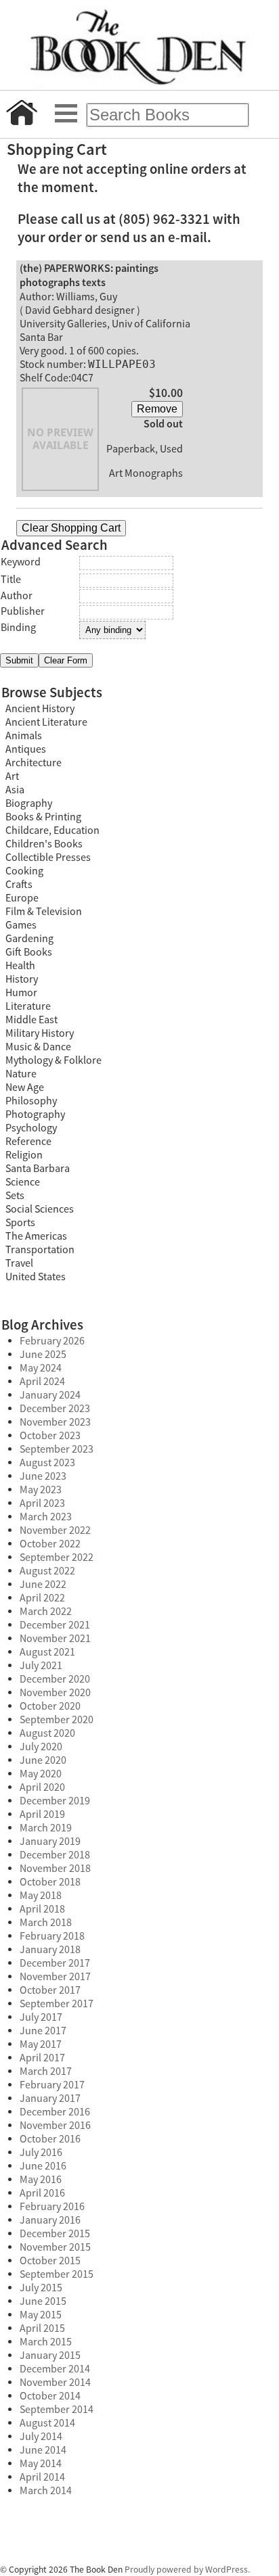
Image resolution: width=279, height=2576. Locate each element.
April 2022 (42, 1598)
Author (17, 596)
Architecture (34, 763)
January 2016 (50, 2220)
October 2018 (50, 1882)
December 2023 (55, 1409)
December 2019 (55, 1801)
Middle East (31, 1020)
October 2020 (50, 1706)
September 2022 (57, 1558)
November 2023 (55, 1422)
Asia (15, 790)
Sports (20, 1223)
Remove (157, 409)
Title (11, 580)
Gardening (29, 939)
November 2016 (55, 2126)
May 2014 (41, 2464)
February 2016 (52, 2207)
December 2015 (55, 2234)
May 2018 (41, 1896)
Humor (21, 993)
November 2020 (55, 1693)
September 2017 (57, 2004)
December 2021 (55, 1625)
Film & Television (44, 912)
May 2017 (41, 2044)
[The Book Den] (139, 45)
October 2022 (50, 1544)
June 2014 (43, 2450)
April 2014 (42, 2477)
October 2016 (50, 2139)
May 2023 (41, 1490)
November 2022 (55, 1530)
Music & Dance (38, 1047)
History (22, 979)
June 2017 (43, 2031)
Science (23, 1182)
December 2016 (55, 2112)
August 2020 (47, 1733)
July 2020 (41, 1747)
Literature (28, 1006)
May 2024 (41, 1368)
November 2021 (55, 1639)
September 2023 (57, 1449)
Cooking (24, 871)
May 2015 (41, 2315)
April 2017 (42, 2058)
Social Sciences (40, 1209)
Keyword (21, 562)
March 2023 (46, 1517)
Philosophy (31, 1101)
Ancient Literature (46, 722)
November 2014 (55, 2383)
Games (21, 925)
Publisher (23, 611)
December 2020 (55, 1679)
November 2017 (55, 1977)
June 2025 (43, 1355)
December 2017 (55, 1963)
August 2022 (47, 1571)
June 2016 (43, 2166)
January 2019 (50, 1842)
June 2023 (43, 1476)
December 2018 (55, 1855)
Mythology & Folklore (53, 1060)
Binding (18, 628)
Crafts (19, 885)
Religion (24, 1155)
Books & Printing (43, 817)
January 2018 (50, 1950)
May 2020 (41, 1774)
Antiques (26, 749)
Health (20, 966)
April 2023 (42, 1503)
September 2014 (57, 2410)
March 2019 (46, 1828)
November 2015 (55, 2247)
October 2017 (50, 1990)
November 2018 (55, 1869)
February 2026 (52, 1341)
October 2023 (50, 1436)
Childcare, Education (52, 830)
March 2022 (46, 1612)
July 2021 (41, 1666)
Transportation (40, 1250)
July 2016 (41, 2153)
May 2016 (41, 2180)
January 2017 (50, 2099)
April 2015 (42, 2328)
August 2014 (47, 2423)
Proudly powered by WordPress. (187, 2570)
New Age (25, 1087)
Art (12, 776)
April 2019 (42, 1814)
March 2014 (46, 2491)
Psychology (31, 1128)
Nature (21, 1074)
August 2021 (47, 1652)
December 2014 (55, 2369)
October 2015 (50, 2261)
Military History (40, 1033)
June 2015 (43, 2301)
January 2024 (50, 1395)
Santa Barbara (38, 1169)
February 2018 (52, 1936)
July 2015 (41, 2288)
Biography (29, 803)
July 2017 (41, 2017)
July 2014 (41, 2437)
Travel (19, 1263)
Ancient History (40, 709)
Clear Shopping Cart (71, 528)
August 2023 (47, 1463)
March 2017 (46, 2071)
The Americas (36, 1236)
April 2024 (42, 1382)
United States (36, 1277)
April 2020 (42, 1787)
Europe (22, 898)
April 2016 (42, 2193)
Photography (35, 1115)
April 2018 (42, 1909)
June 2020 (43, 1760)
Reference (28, 1142)
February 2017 (52, 2085)
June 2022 (43, 1585)
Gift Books (29, 952)
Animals (24, 736)
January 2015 (50, 2356)
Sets (15, 1196)
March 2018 (46, 1923)
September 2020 (57, 1720)
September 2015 (57, 2274)
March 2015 (46, 2342)
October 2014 (50, 2396)
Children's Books (44, 844)
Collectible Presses (48, 858)
